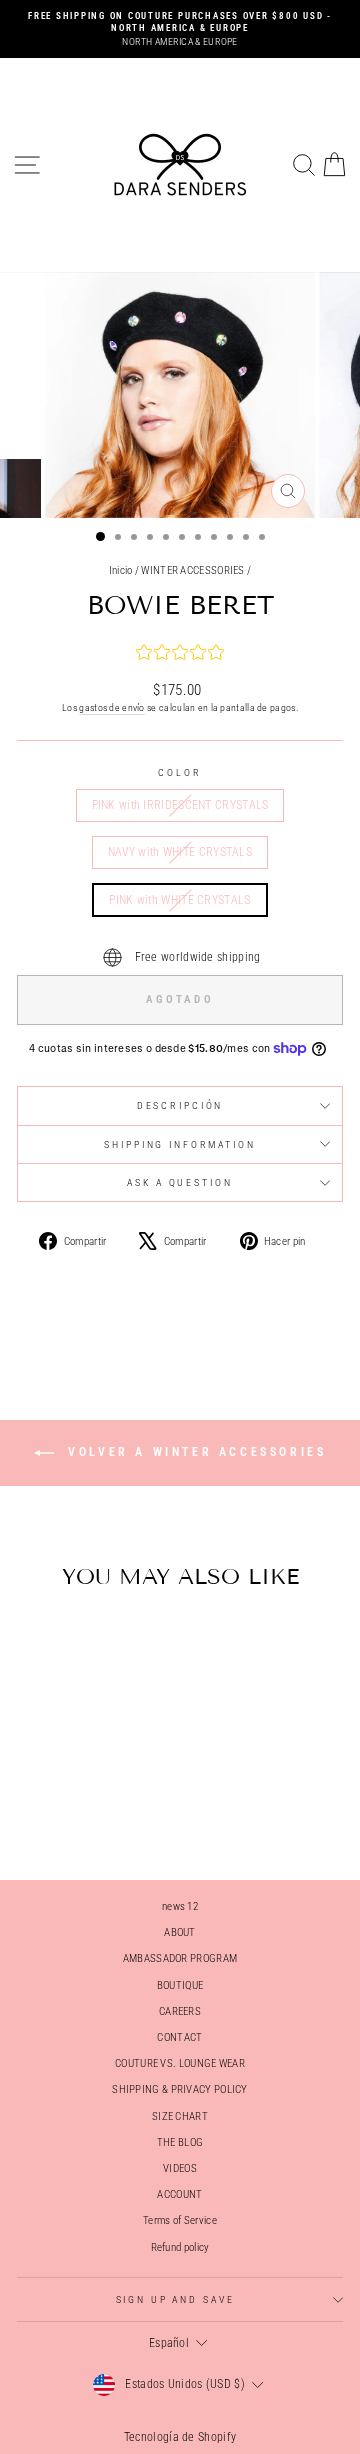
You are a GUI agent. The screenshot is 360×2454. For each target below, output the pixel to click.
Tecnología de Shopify (180, 2437)
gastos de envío (112, 707)
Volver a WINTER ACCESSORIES (194, 1452)
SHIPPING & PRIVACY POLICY (179, 2089)
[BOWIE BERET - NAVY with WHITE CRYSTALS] (78, 1811)
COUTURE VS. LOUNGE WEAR (180, 2063)
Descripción (180, 1105)
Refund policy (180, 2247)
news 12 (180, 1906)
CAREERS (180, 2011)
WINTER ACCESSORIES (192, 570)
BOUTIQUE (180, 1985)
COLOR (179, 772)
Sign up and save (175, 2299)
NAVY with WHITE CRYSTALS (180, 852)
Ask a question (179, 1182)
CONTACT (179, 2037)
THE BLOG (180, 2142)
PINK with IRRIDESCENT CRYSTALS (180, 805)
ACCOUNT (179, 2194)
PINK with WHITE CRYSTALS (179, 900)
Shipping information (179, 1144)
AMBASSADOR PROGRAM (180, 1958)
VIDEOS (180, 2168)
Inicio (121, 570)
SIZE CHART (180, 2116)
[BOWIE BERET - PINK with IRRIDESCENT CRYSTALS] (55, 1811)
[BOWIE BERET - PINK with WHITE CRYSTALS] (101, 1811)
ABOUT (180, 1932)
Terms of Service (180, 2220)
